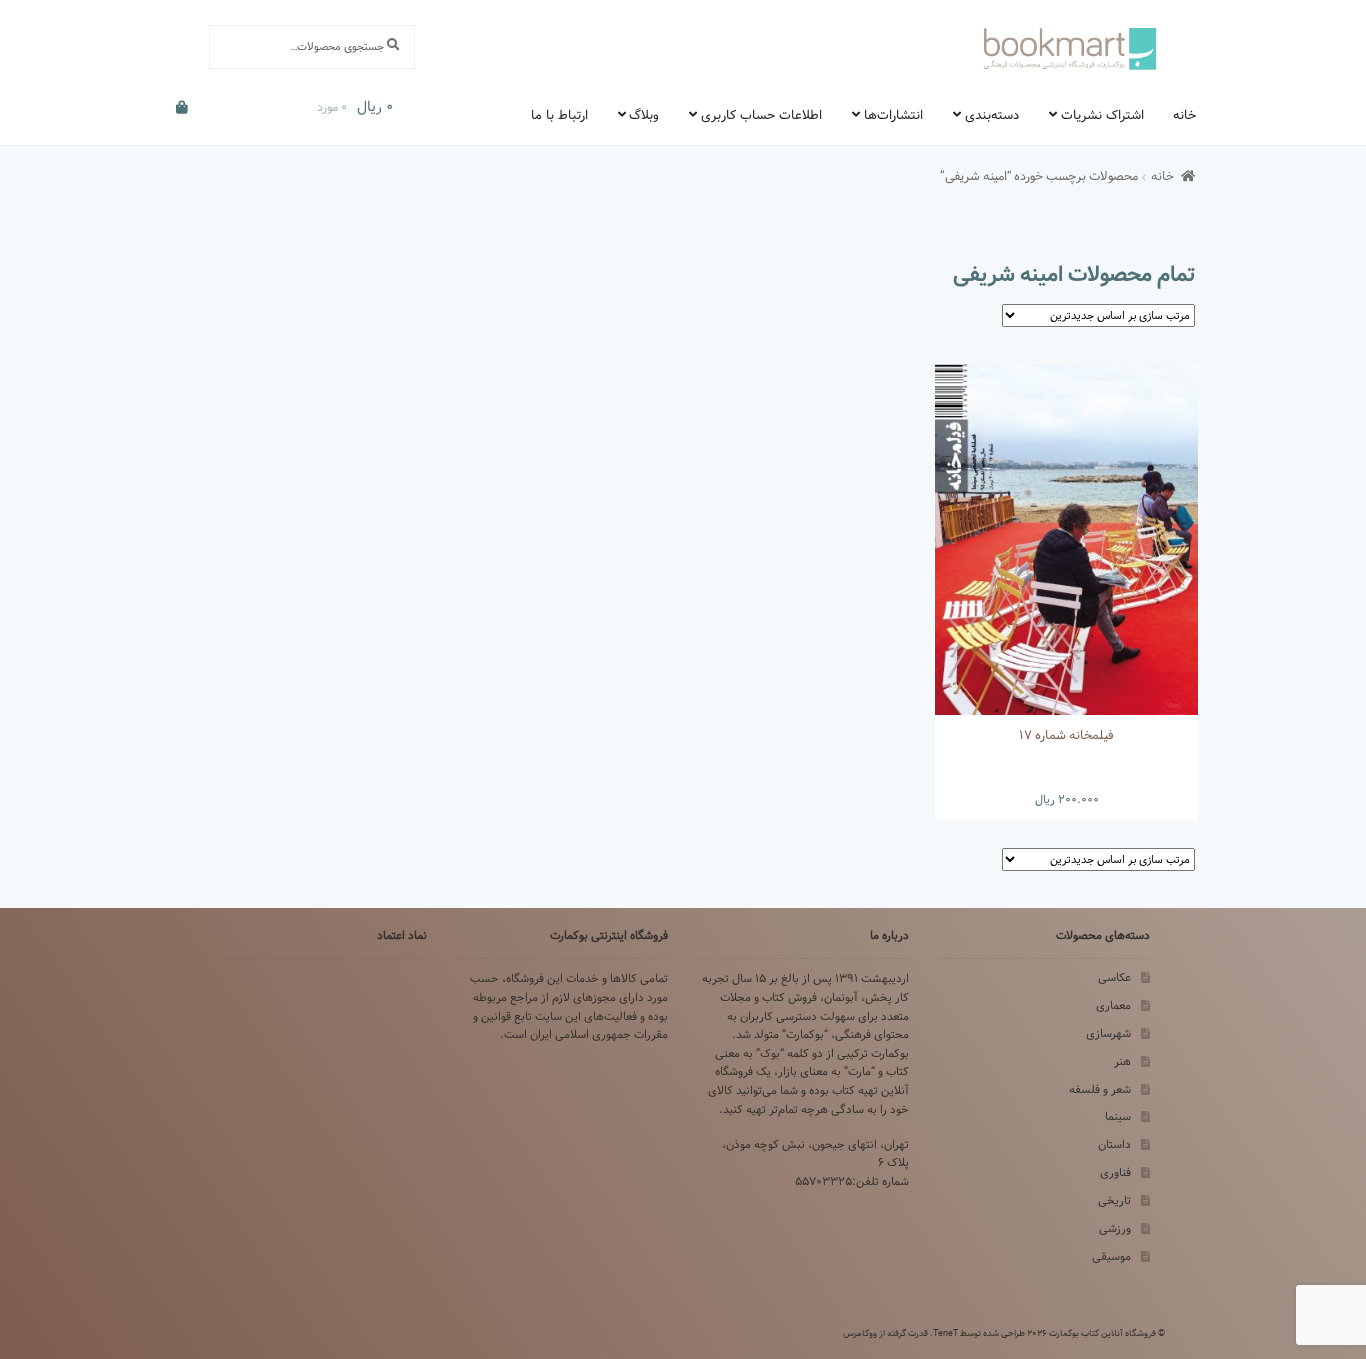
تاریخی (1114, 1200)
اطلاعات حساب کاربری (761, 115)
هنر (1122, 1061)
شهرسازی (1108, 1033)
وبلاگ (644, 115)
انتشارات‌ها (893, 115)
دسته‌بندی (992, 115)
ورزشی (1115, 1228)
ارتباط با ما (559, 115)
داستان (1114, 1144)
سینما (1118, 1116)
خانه (1184, 115)
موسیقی (1111, 1256)
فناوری (1115, 1172)
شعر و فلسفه (1100, 1089)
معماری (1113, 1005)
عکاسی (1114, 977)
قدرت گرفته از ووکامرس (885, 1333)
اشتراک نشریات (1102, 115)
